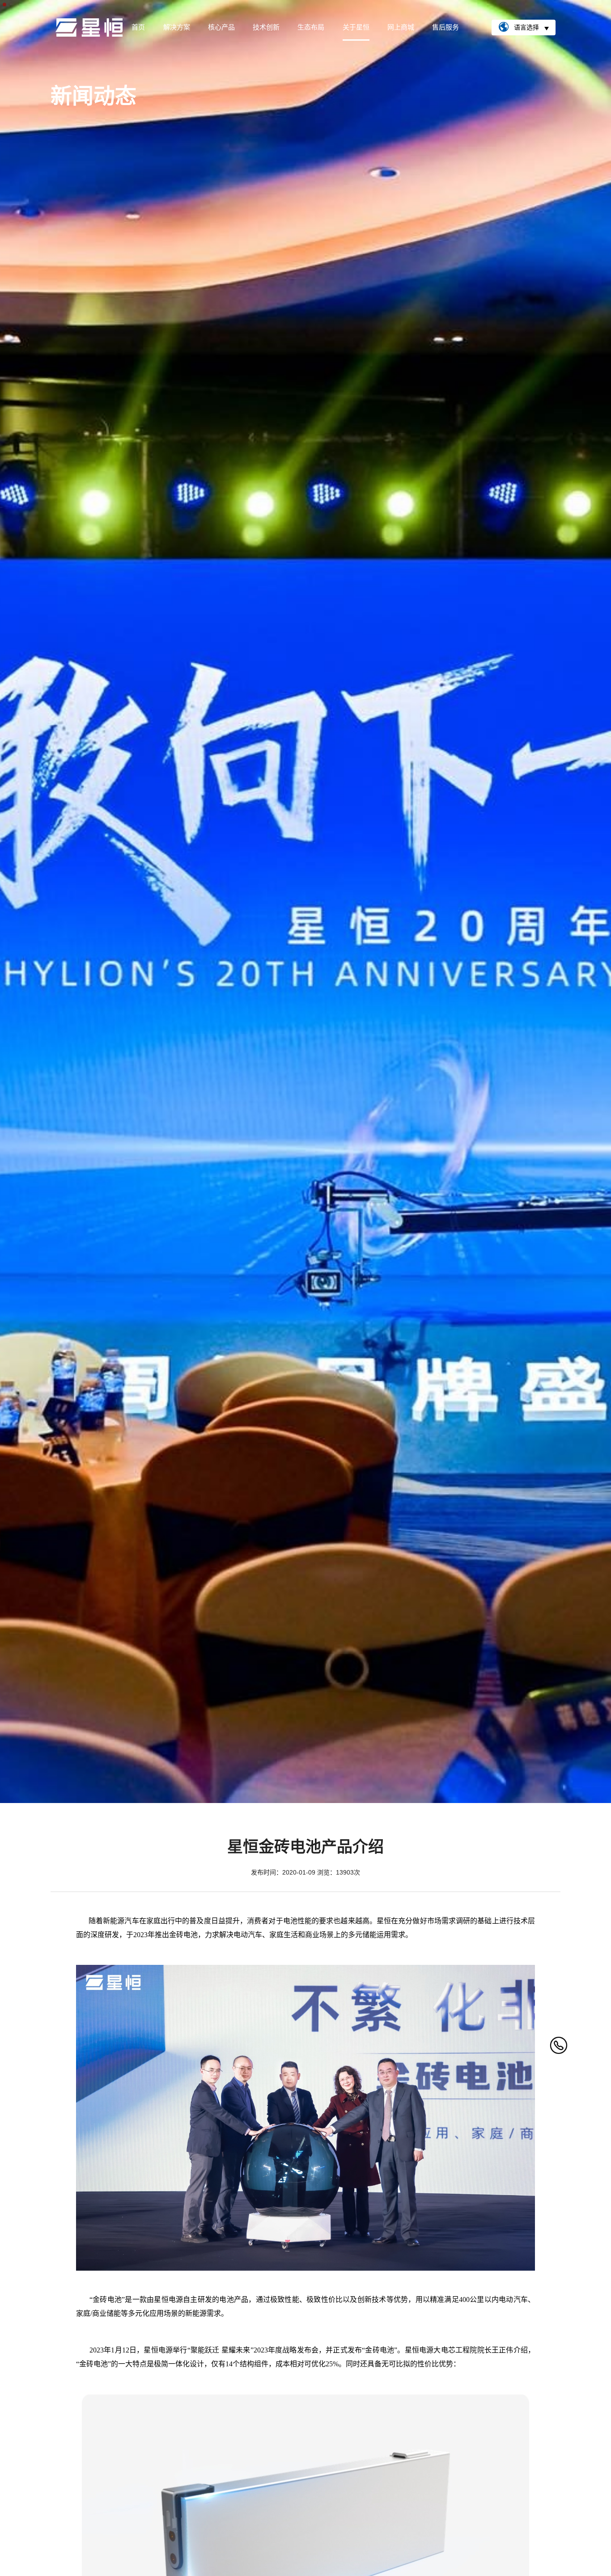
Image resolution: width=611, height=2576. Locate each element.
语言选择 (526, 27)
